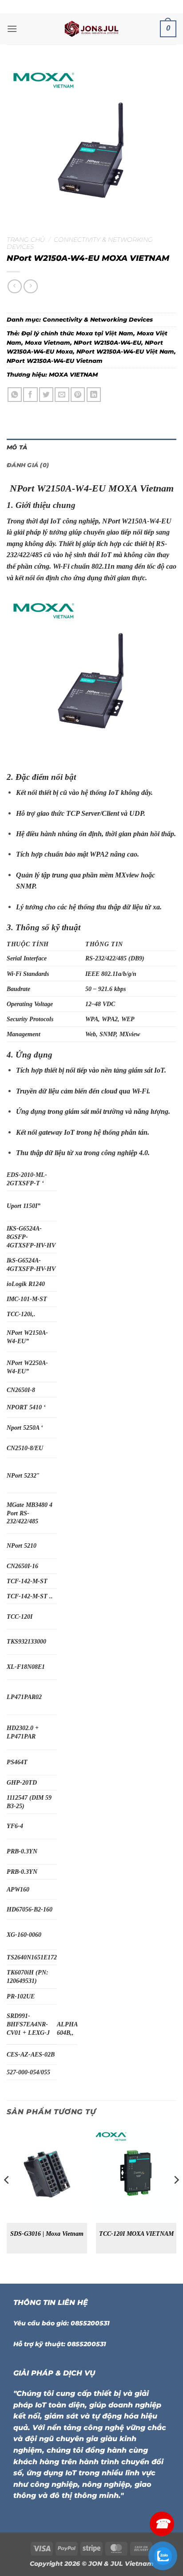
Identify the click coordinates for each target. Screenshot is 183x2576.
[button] (12, 29)
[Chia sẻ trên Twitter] (46, 395)
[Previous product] (30, 286)
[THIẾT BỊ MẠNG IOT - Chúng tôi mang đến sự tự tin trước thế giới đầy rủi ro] (91, 29)
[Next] (176, 2197)
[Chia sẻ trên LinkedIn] (94, 395)
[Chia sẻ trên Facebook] (30, 395)
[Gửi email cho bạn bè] (62, 395)
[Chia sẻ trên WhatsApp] (15, 395)
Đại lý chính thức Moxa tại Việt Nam (77, 333)
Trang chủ (26, 240)
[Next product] (14, 286)
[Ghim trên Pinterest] (78, 395)
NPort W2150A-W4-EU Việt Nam (125, 352)
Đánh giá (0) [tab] (28, 465)
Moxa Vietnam (48, 343)
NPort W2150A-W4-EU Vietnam (55, 361)
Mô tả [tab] (17, 447)
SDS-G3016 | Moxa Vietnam (47, 2234)
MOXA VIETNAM (73, 375)
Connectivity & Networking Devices (98, 320)
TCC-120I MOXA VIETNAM (136, 2234)
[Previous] (7, 2197)
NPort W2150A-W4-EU (107, 343)
